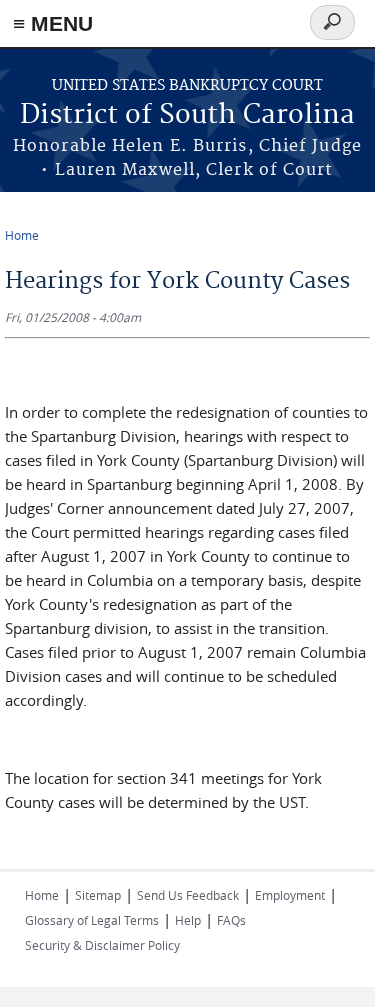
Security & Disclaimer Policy (102, 945)
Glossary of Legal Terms (92, 920)
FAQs (231, 920)
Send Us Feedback (188, 895)
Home (22, 235)
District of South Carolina (187, 115)
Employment (290, 895)
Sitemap (98, 895)
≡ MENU (53, 23)
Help (188, 920)
